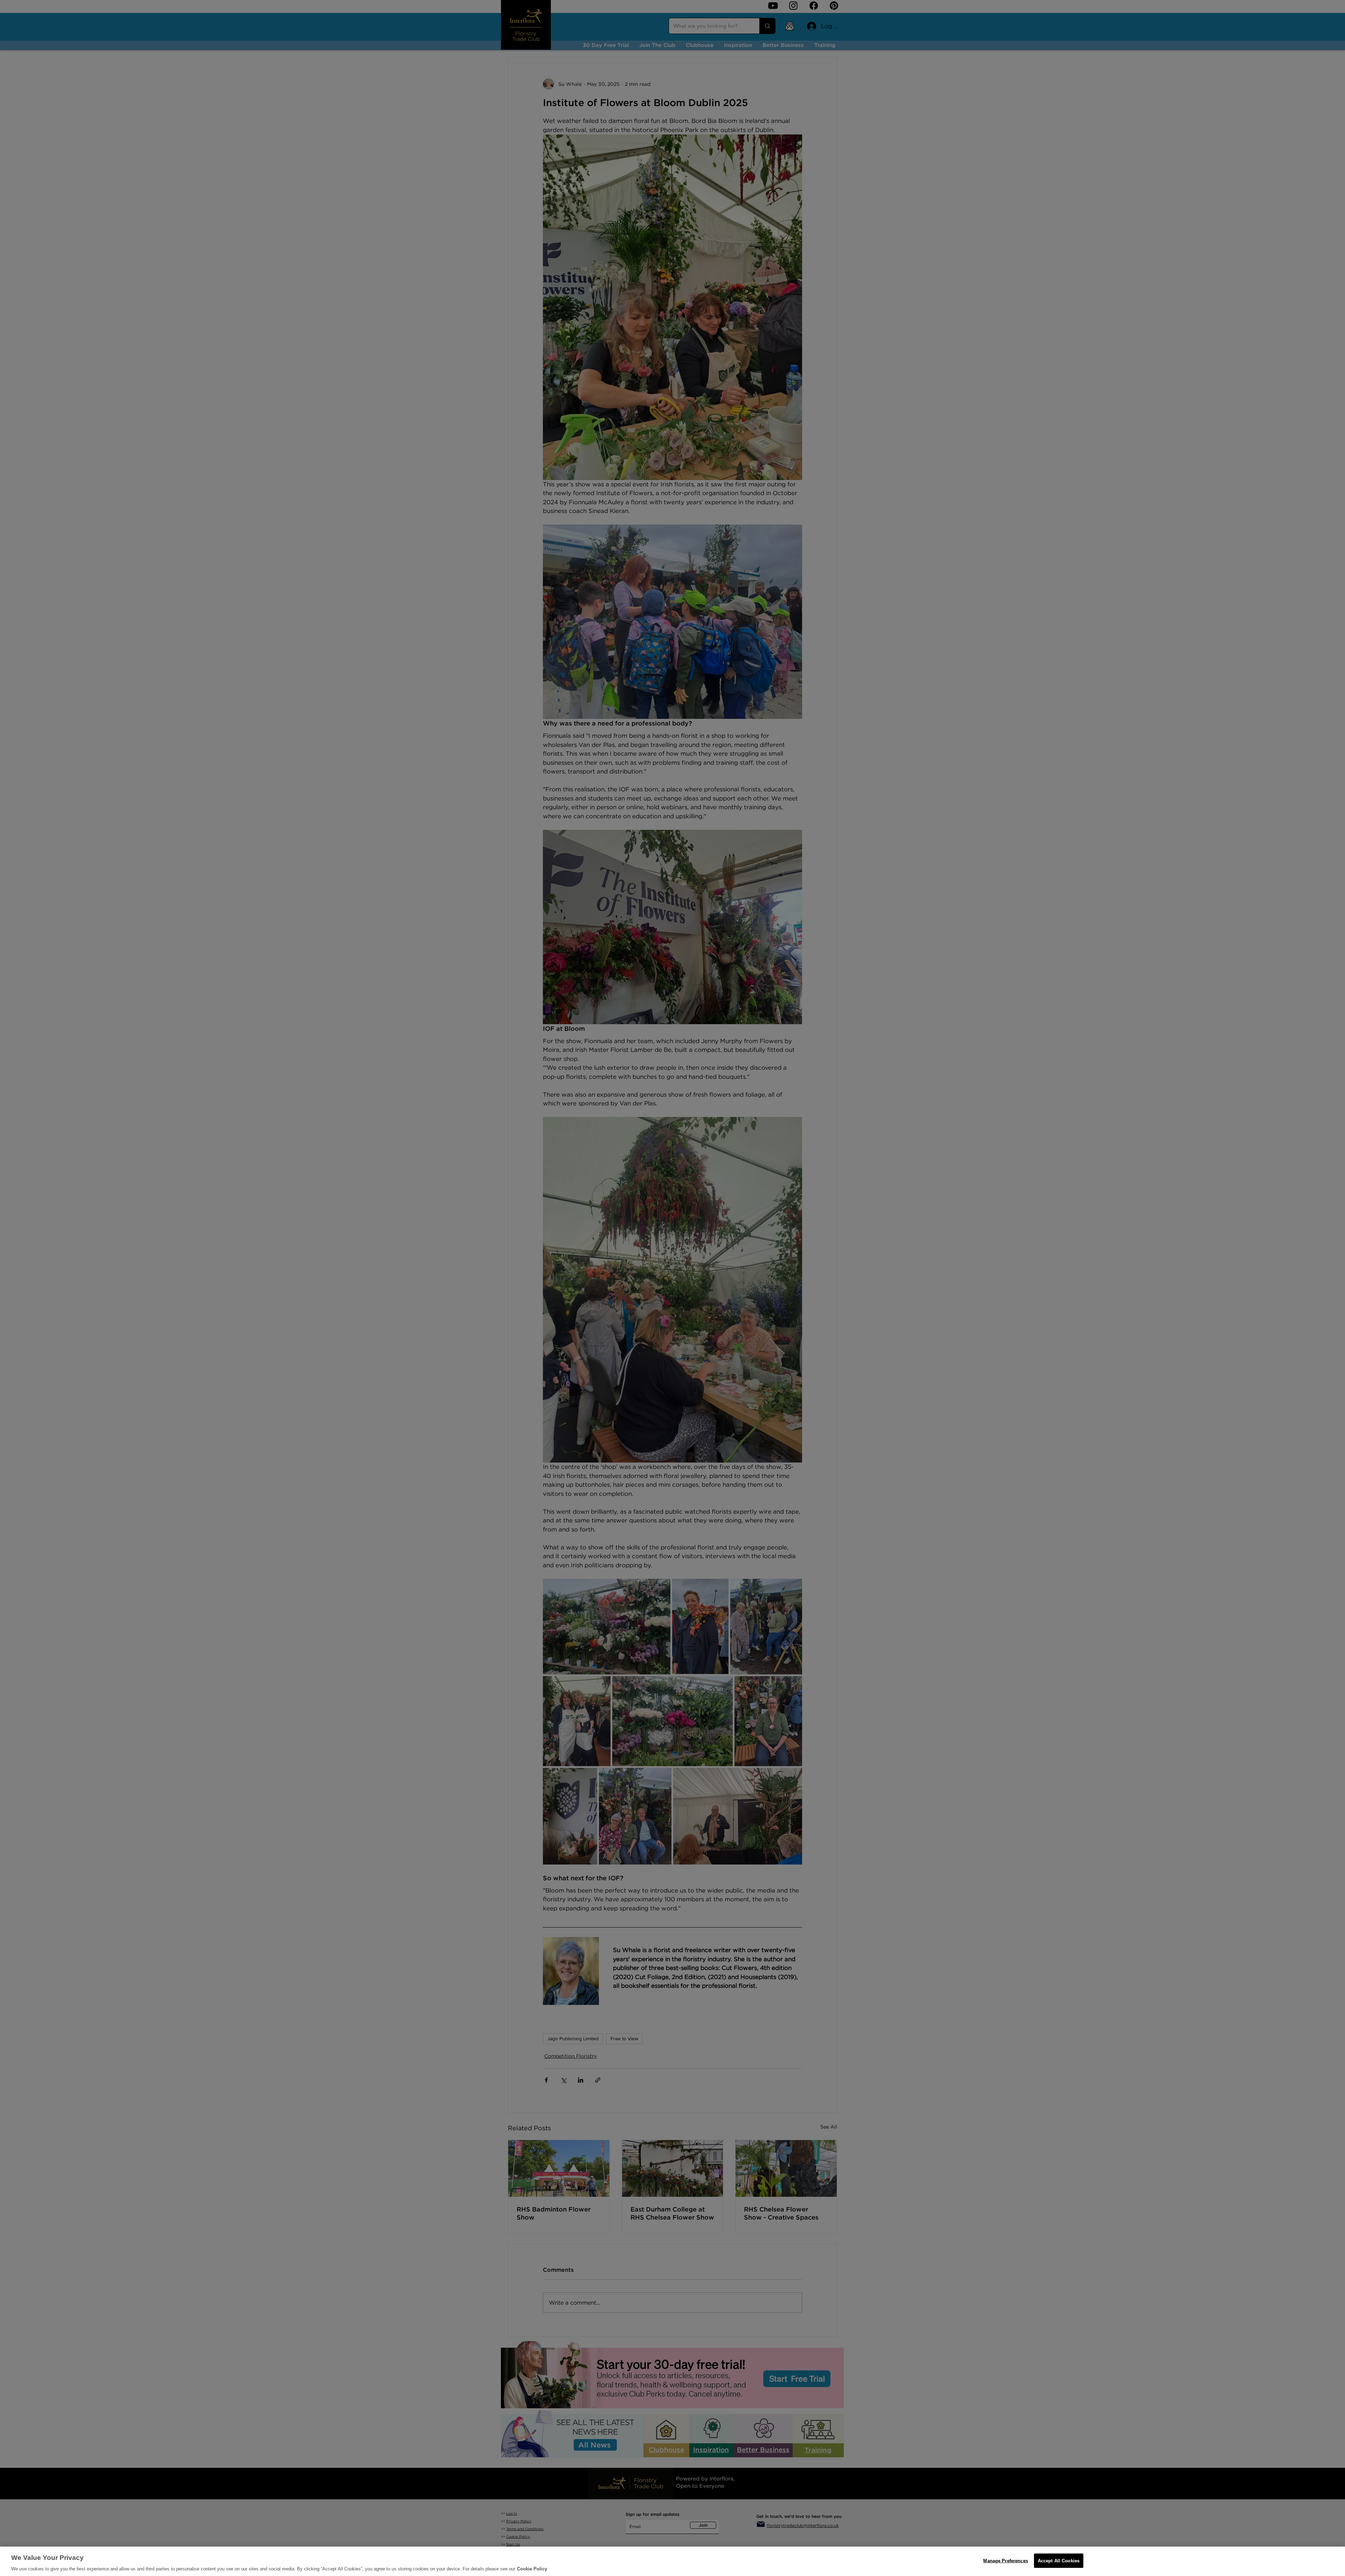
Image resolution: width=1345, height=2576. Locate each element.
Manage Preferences (1005, 2560)
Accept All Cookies (1059, 2560)
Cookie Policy (532, 2569)
